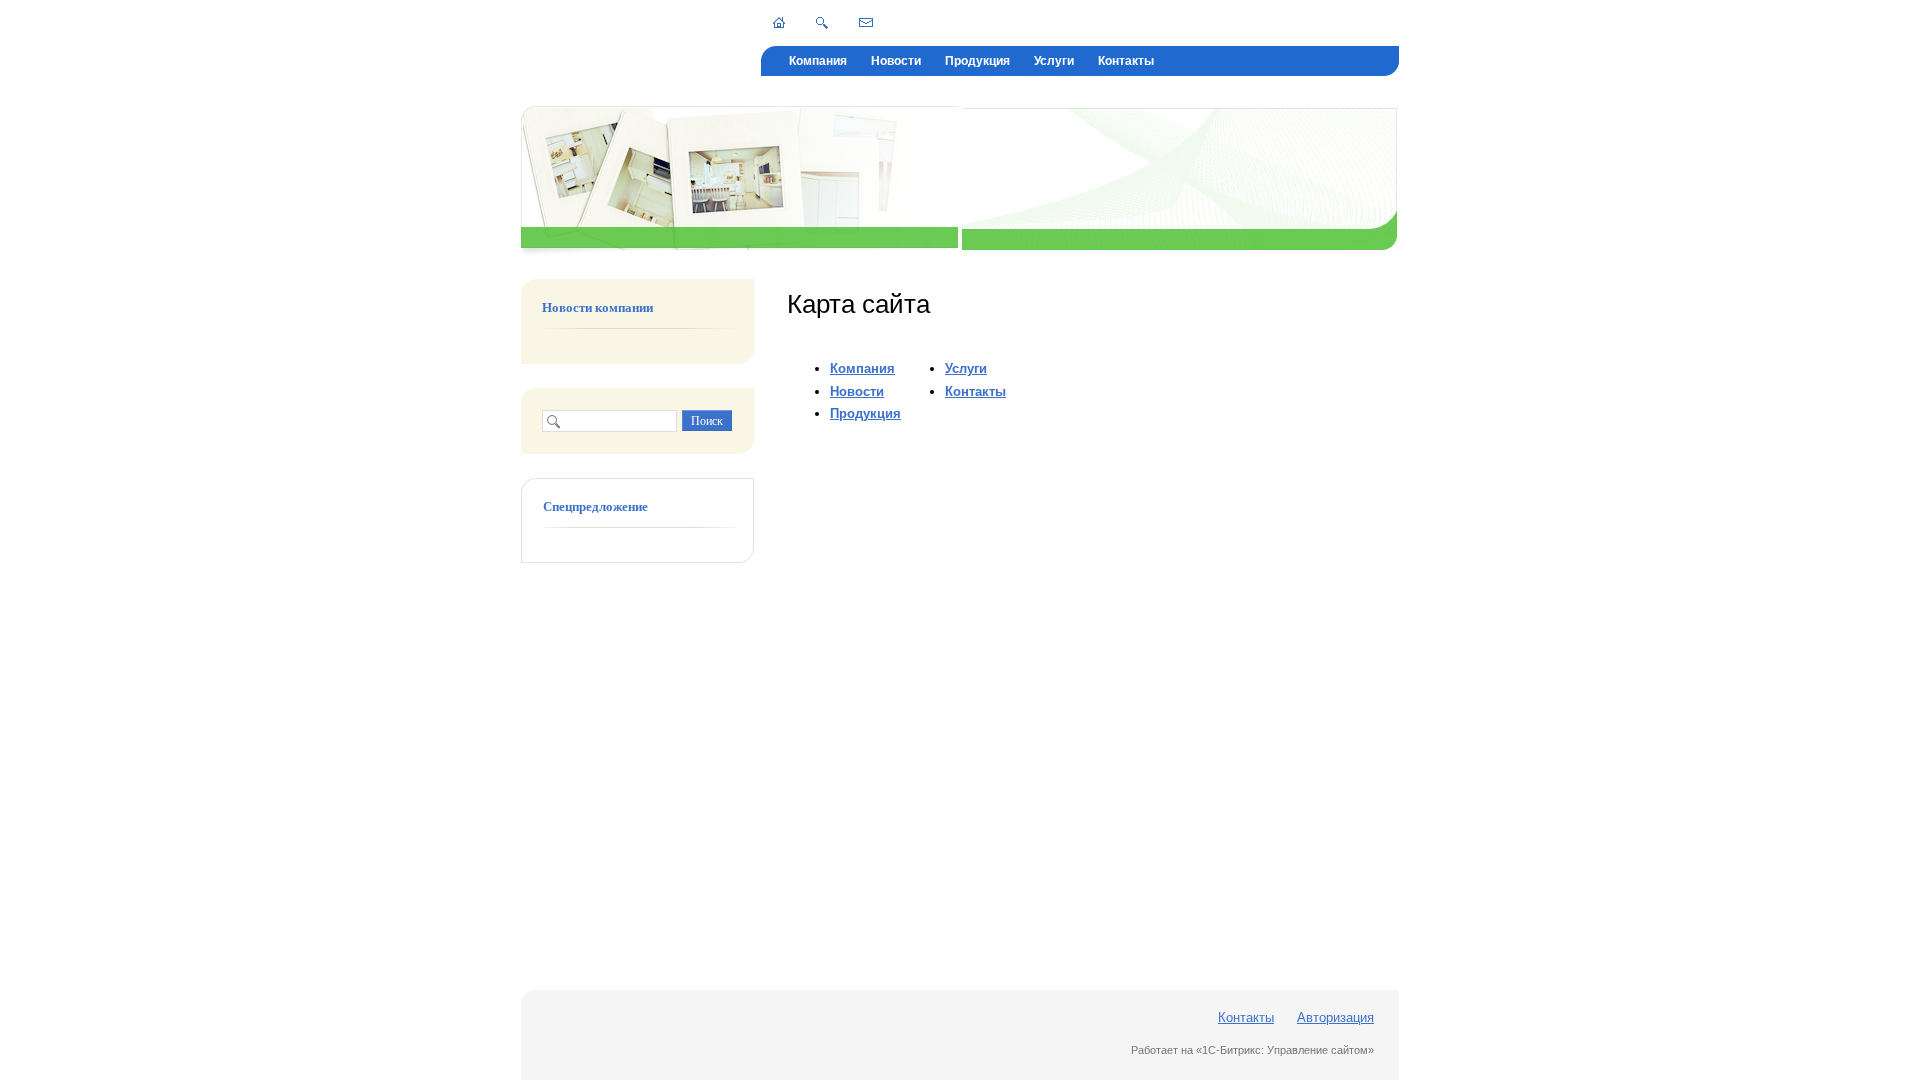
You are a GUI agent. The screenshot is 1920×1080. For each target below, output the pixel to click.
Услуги (1054, 61)
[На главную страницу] (779, 22)
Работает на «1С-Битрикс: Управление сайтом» (1252, 1050)
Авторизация (1335, 1017)
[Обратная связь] (866, 22)
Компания (818, 61)
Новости (896, 61)
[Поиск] (822, 23)
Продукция (977, 61)
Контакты (1126, 61)
